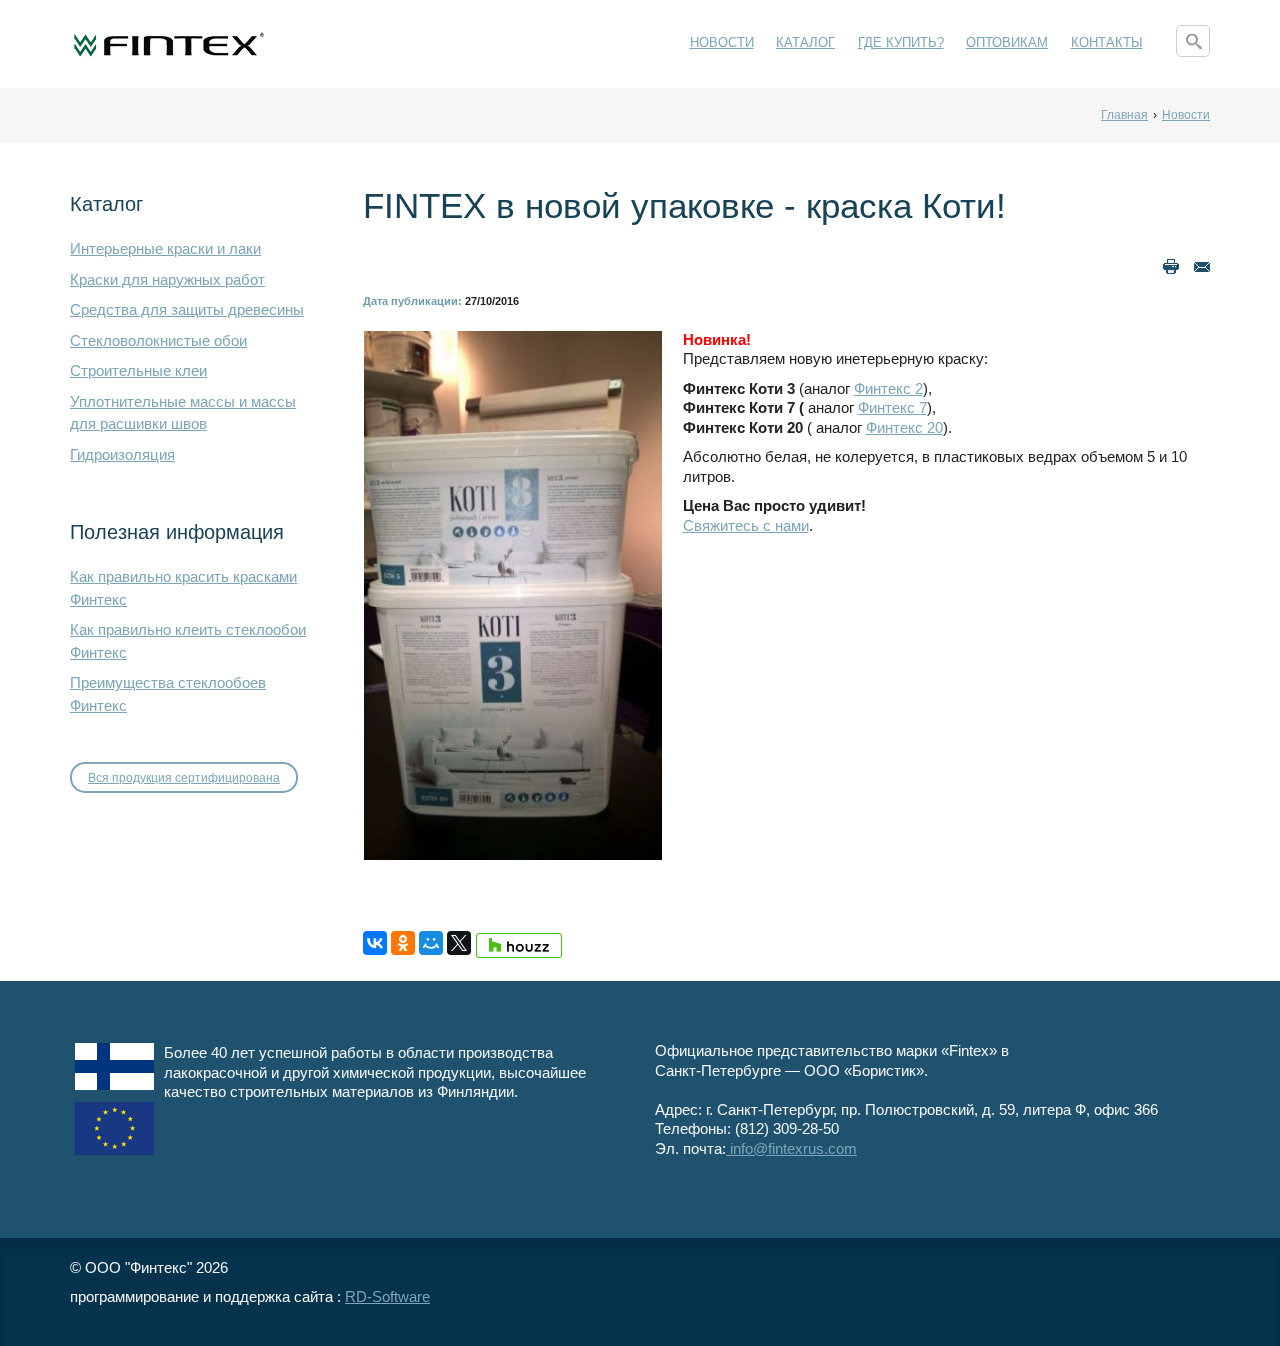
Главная (1124, 115)
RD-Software (387, 1296)
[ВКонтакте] (375, 943)
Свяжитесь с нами (746, 525)
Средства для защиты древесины (187, 309)
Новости (722, 42)
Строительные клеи (138, 370)
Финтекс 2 (888, 388)
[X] (459, 943)
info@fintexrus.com (791, 1148)
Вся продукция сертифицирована (184, 778)
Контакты (1107, 42)
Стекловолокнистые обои (158, 340)
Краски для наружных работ (167, 279)
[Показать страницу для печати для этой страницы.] (1171, 265)
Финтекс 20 (904, 427)
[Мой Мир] (431, 943)
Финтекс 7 (892, 407)
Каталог (805, 42)
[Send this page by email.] (1202, 265)
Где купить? (901, 42)
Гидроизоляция (122, 454)
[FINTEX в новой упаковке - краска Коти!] (513, 593)
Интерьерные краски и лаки (165, 248)
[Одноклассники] (403, 943)
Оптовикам (1007, 42)
